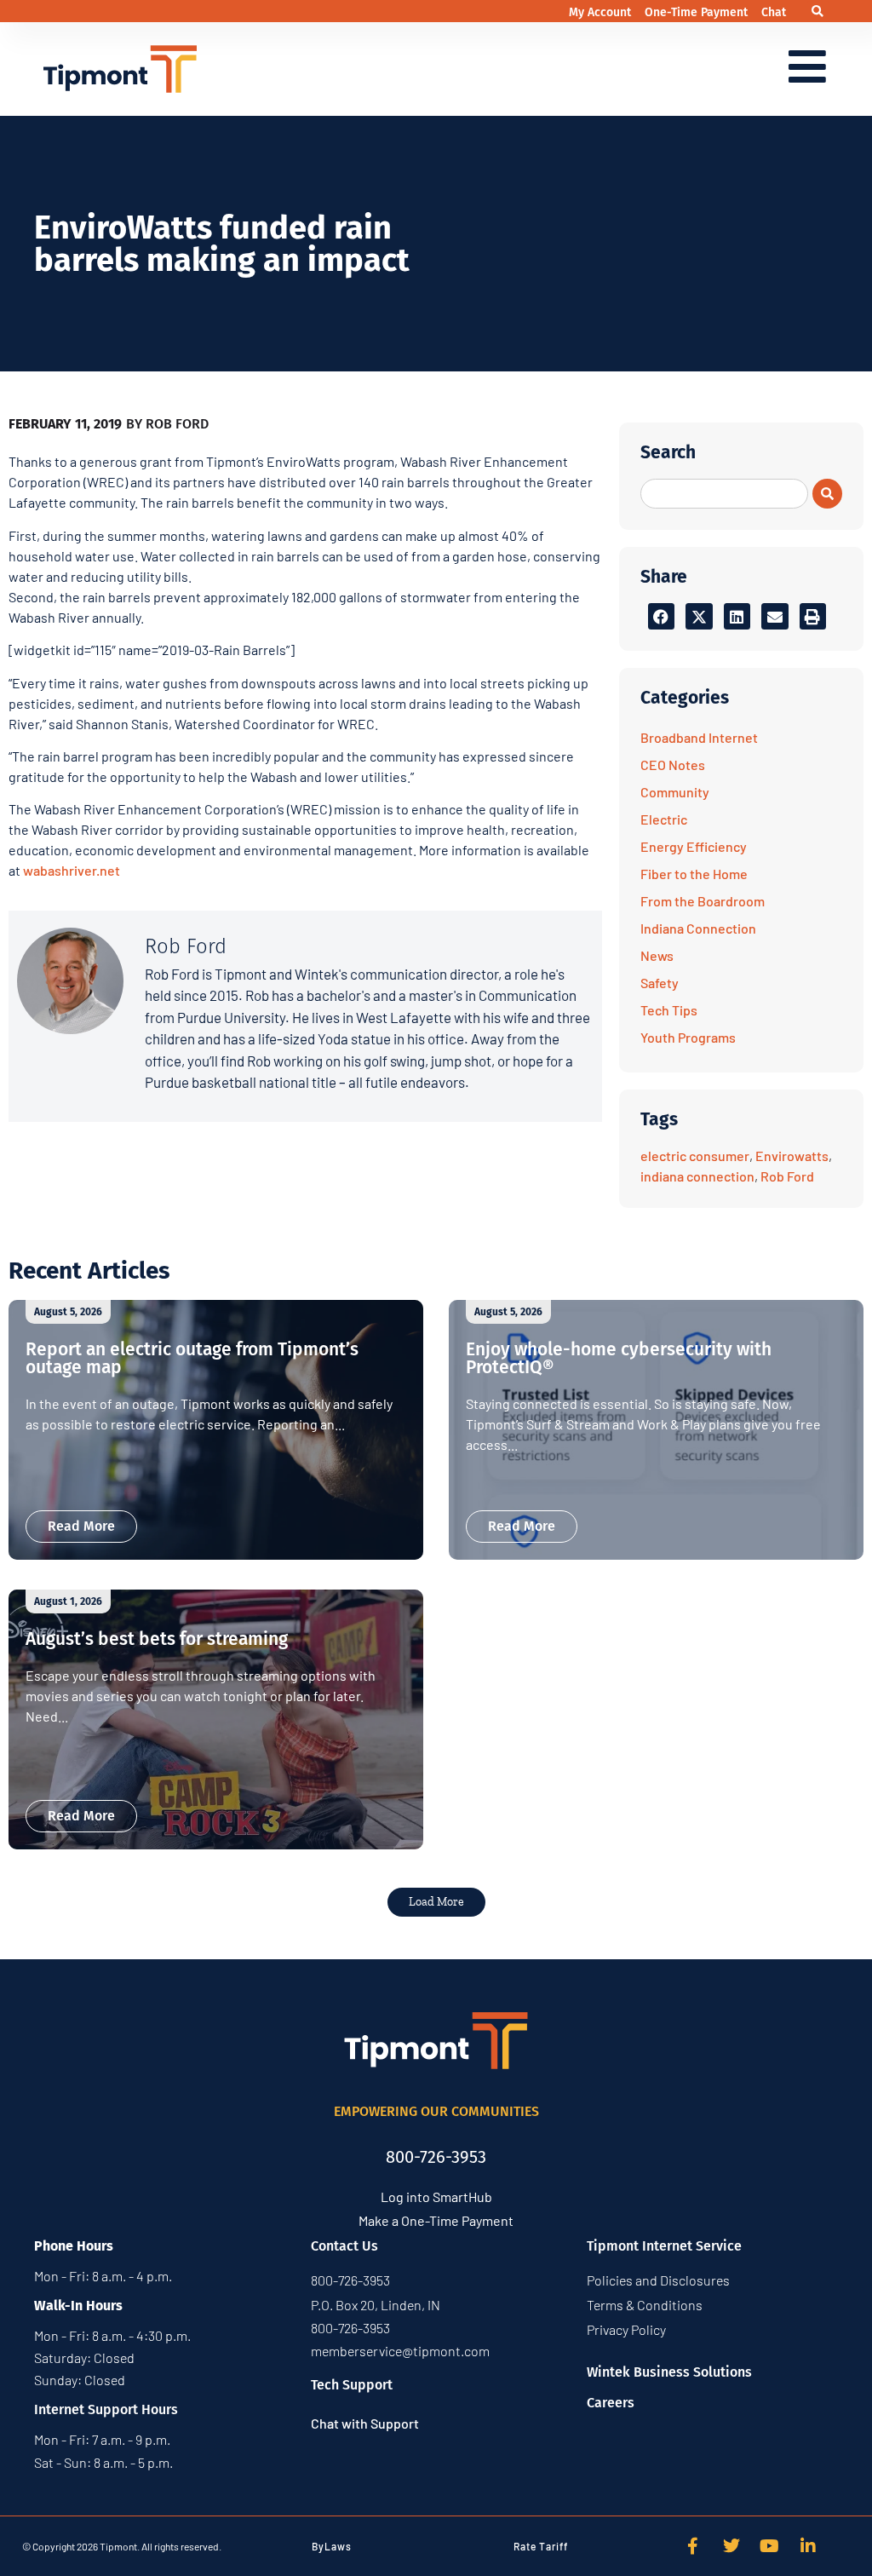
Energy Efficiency (694, 846)
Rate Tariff (541, 2546)
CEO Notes (673, 765)
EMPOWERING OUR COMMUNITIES (436, 2111)
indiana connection (697, 1176)
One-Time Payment (698, 12)
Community (675, 792)
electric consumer (695, 1156)
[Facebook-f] (693, 2546)
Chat (774, 12)
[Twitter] (731, 2546)
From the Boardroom (703, 901)
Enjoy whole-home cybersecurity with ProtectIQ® (619, 1358)
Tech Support (352, 2385)
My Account (602, 12)
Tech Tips (669, 1010)
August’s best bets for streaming (157, 1639)
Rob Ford (787, 1176)
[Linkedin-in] (808, 2546)
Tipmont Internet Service (664, 2246)
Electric (664, 819)
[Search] (827, 494)
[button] (818, 11)
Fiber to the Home (694, 874)
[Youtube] (770, 2546)
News (657, 955)
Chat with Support (365, 2423)
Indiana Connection (698, 928)
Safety (660, 983)
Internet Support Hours (106, 2409)
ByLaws (332, 2546)
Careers (611, 2403)
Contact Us (344, 2246)
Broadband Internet (699, 737)
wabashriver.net (72, 870)
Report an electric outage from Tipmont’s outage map (192, 1358)
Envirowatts (792, 1156)
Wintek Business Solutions (669, 2372)
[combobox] (724, 494)
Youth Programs (688, 1037)
